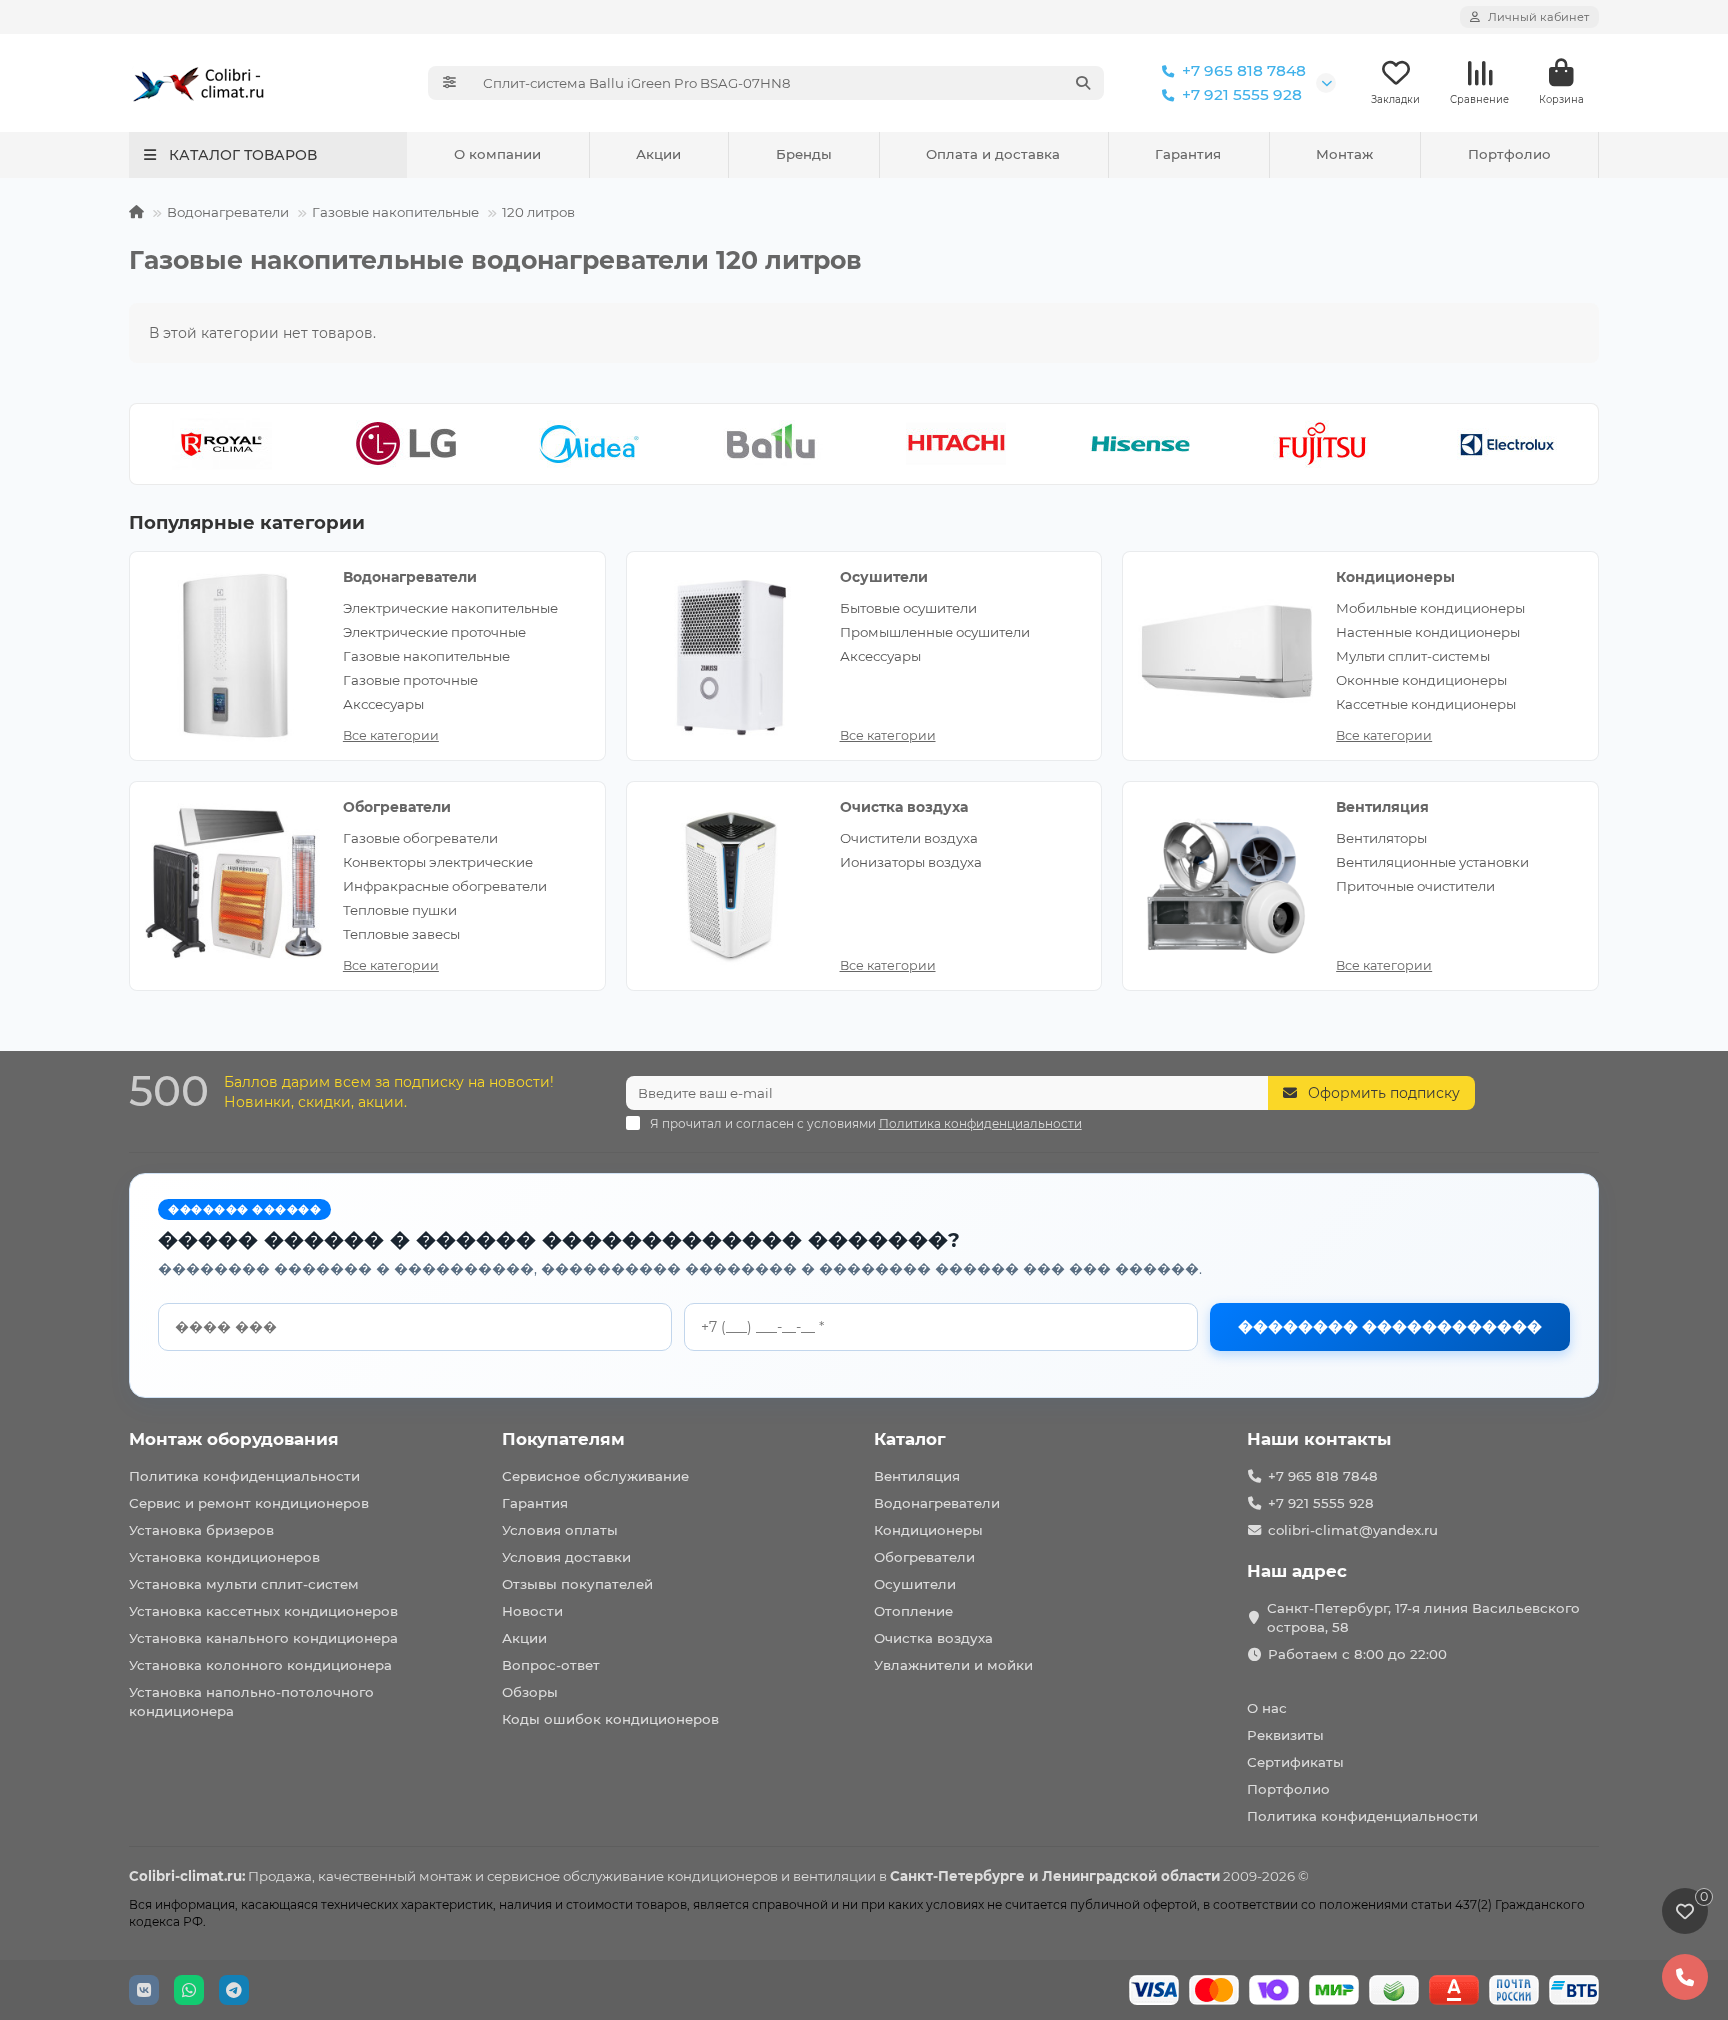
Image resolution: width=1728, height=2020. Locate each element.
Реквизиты (1285, 1735)
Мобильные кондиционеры (1430, 608)
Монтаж (1344, 154)
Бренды (804, 154)
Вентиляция (1382, 807)
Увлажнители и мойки (953, 1665)
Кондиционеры (1395, 577)
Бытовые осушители (908, 608)
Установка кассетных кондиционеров (263, 1611)
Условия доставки (566, 1557)
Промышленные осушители (935, 632)
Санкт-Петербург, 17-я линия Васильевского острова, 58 (1423, 1617)
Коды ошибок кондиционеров (610, 1719)
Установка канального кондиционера (263, 1638)
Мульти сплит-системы (1413, 656)
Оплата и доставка (993, 154)
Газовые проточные (410, 680)
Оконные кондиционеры (1421, 680)
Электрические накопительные (450, 608)
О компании (497, 154)
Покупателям (563, 1439)
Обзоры (530, 1692)
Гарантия (1188, 154)
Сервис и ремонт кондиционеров (249, 1503)
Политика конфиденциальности (244, 1476)
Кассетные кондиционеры (1426, 704)
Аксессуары (880, 656)
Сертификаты (1295, 1762)
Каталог (910, 1439)
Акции (658, 154)
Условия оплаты (560, 1530)
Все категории (391, 735)
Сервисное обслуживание (595, 1476)
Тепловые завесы (401, 934)
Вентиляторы (1381, 838)
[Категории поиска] (449, 83)
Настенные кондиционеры (1428, 632)
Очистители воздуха (909, 838)
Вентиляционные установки (1432, 862)
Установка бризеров (201, 1530)
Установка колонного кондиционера (260, 1665)
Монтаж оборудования (234, 1439)
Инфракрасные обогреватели (445, 886)
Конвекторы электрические (438, 862)
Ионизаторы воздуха (911, 862)
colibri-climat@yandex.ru (1353, 1530)
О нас (1267, 1708)
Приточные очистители (1415, 886)
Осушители (884, 577)
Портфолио (1509, 154)
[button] (157, 444)
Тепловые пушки (400, 910)
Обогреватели (397, 807)
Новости (532, 1611)
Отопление (913, 1611)
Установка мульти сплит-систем (244, 1584)
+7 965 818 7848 (1244, 70)
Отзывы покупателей (577, 1584)
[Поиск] (1083, 83)
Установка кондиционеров (224, 1557)
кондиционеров (722, 1876)
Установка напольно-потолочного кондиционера (251, 1701)
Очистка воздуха (904, 807)
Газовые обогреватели (420, 838)
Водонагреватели (228, 212)
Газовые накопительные (395, 212)
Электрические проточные (434, 632)
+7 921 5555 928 (1242, 94)
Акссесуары (383, 704)
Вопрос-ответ (551, 1665)
